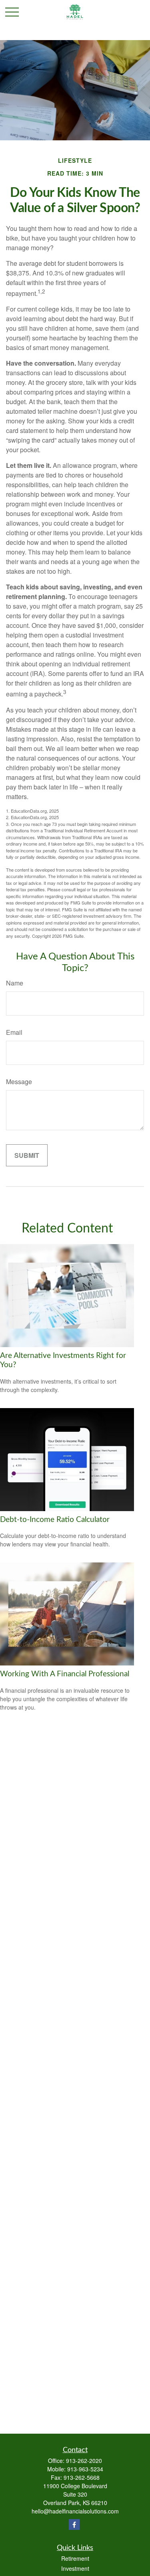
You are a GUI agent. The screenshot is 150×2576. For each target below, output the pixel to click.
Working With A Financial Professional (65, 1674)
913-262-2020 (84, 2461)
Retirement (75, 2558)
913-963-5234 (85, 2469)
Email (14, 1032)
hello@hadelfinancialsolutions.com (75, 2511)
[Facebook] (74, 2524)
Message (19, 1082)
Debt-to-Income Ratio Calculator (55, 1520)
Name (15, 983)
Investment (75, 2568)
